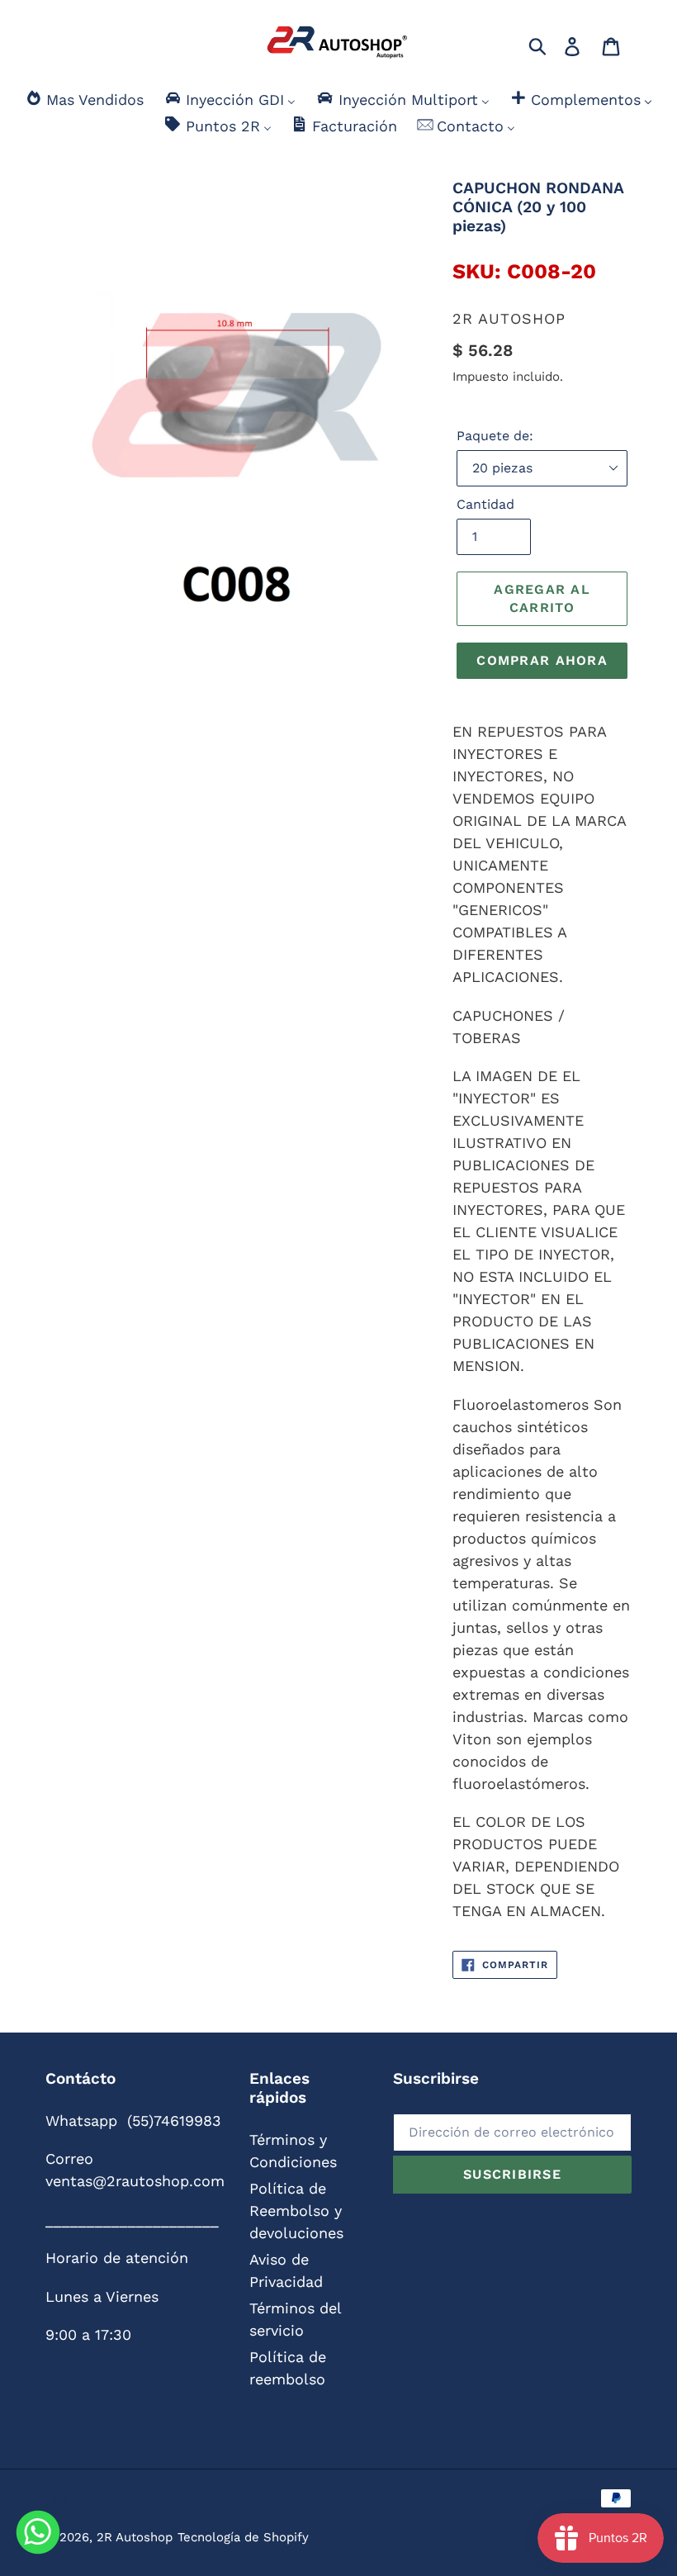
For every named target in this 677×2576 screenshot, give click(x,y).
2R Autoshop (135, 2537)
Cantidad (485, 504)
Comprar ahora (542, 660)
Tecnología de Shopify (243, 2537)
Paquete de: (495, 436)
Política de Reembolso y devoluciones (296, 2211)
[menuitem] (84, 100)
